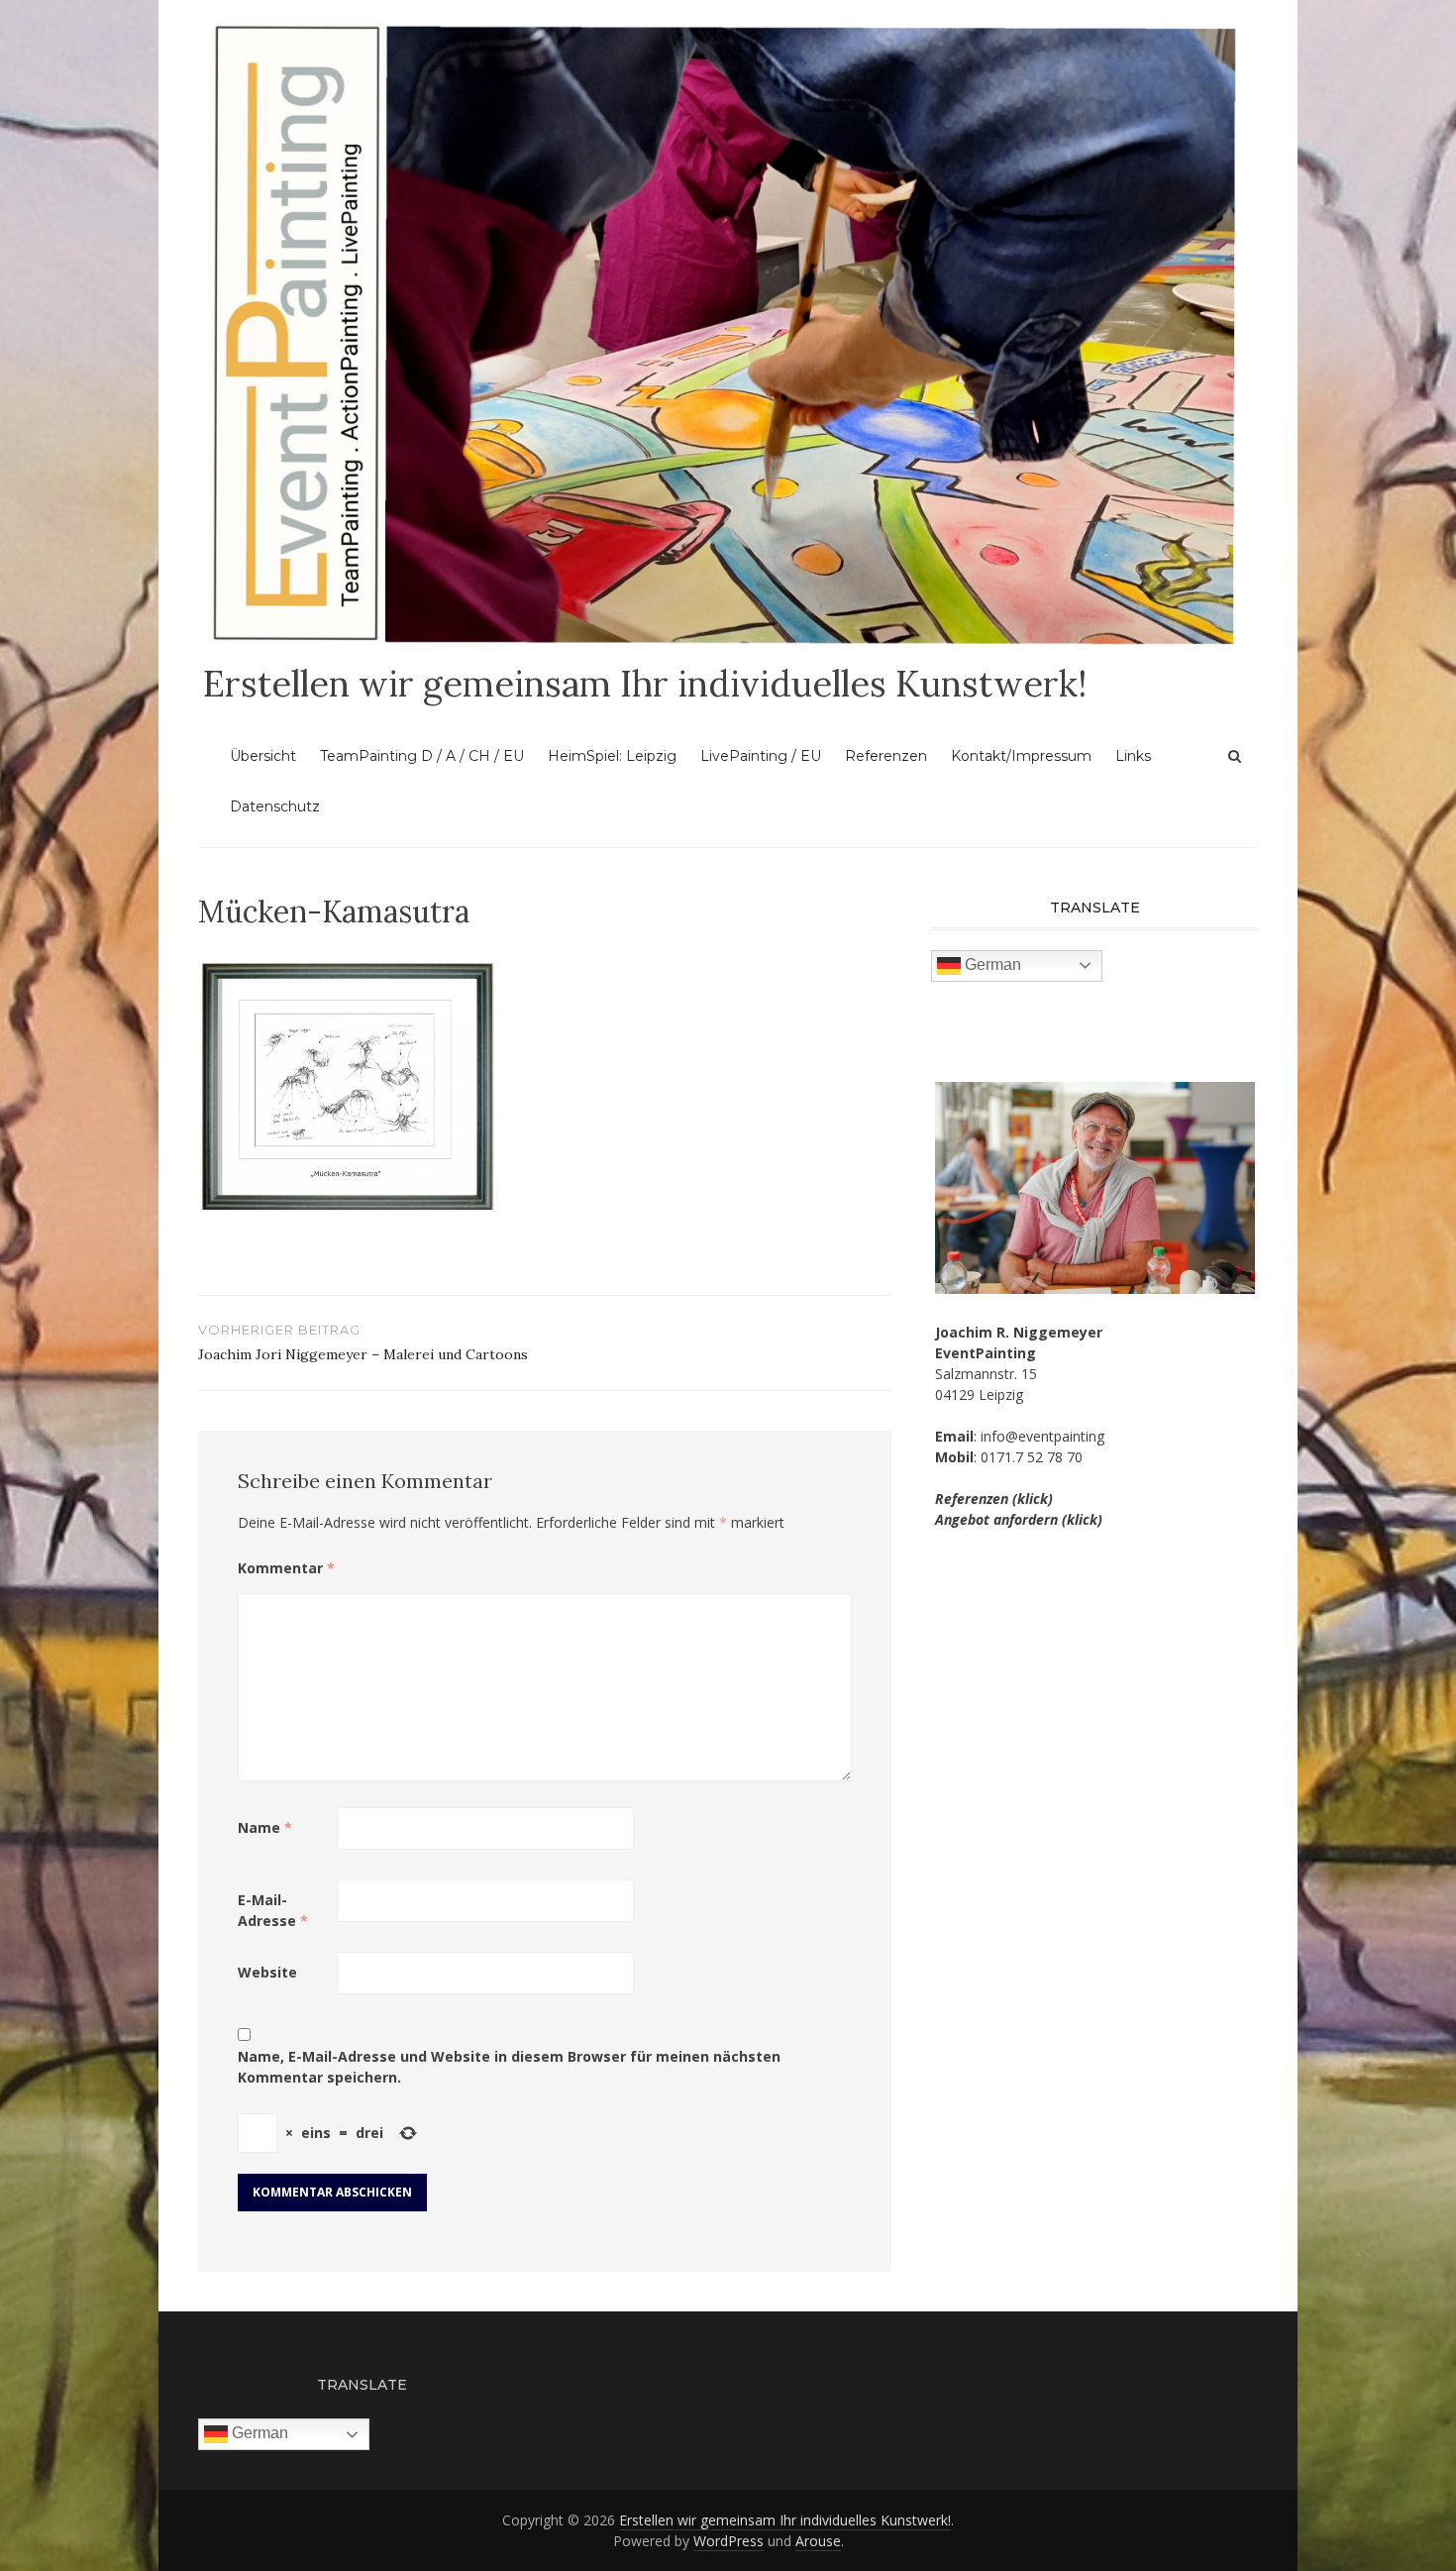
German (991, 964)
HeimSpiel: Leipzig (612, 756)
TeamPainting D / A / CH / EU (422, 756)
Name (265, 1827)
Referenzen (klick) (994, 1499)
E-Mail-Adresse (273, 1910)
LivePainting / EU (761, 756)
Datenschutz (275, 806)
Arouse (818, 2541)
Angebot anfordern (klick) (1019, 1519)
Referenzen (886, 756)
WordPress (728, 2541)
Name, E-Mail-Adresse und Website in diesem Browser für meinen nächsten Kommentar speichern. (509, 2067)
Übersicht (263, 756)
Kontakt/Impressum (1021, 756)
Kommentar (286, 1568)
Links (1133, 756)
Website (267, 1972)
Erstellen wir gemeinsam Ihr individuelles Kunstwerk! (645, 684)
